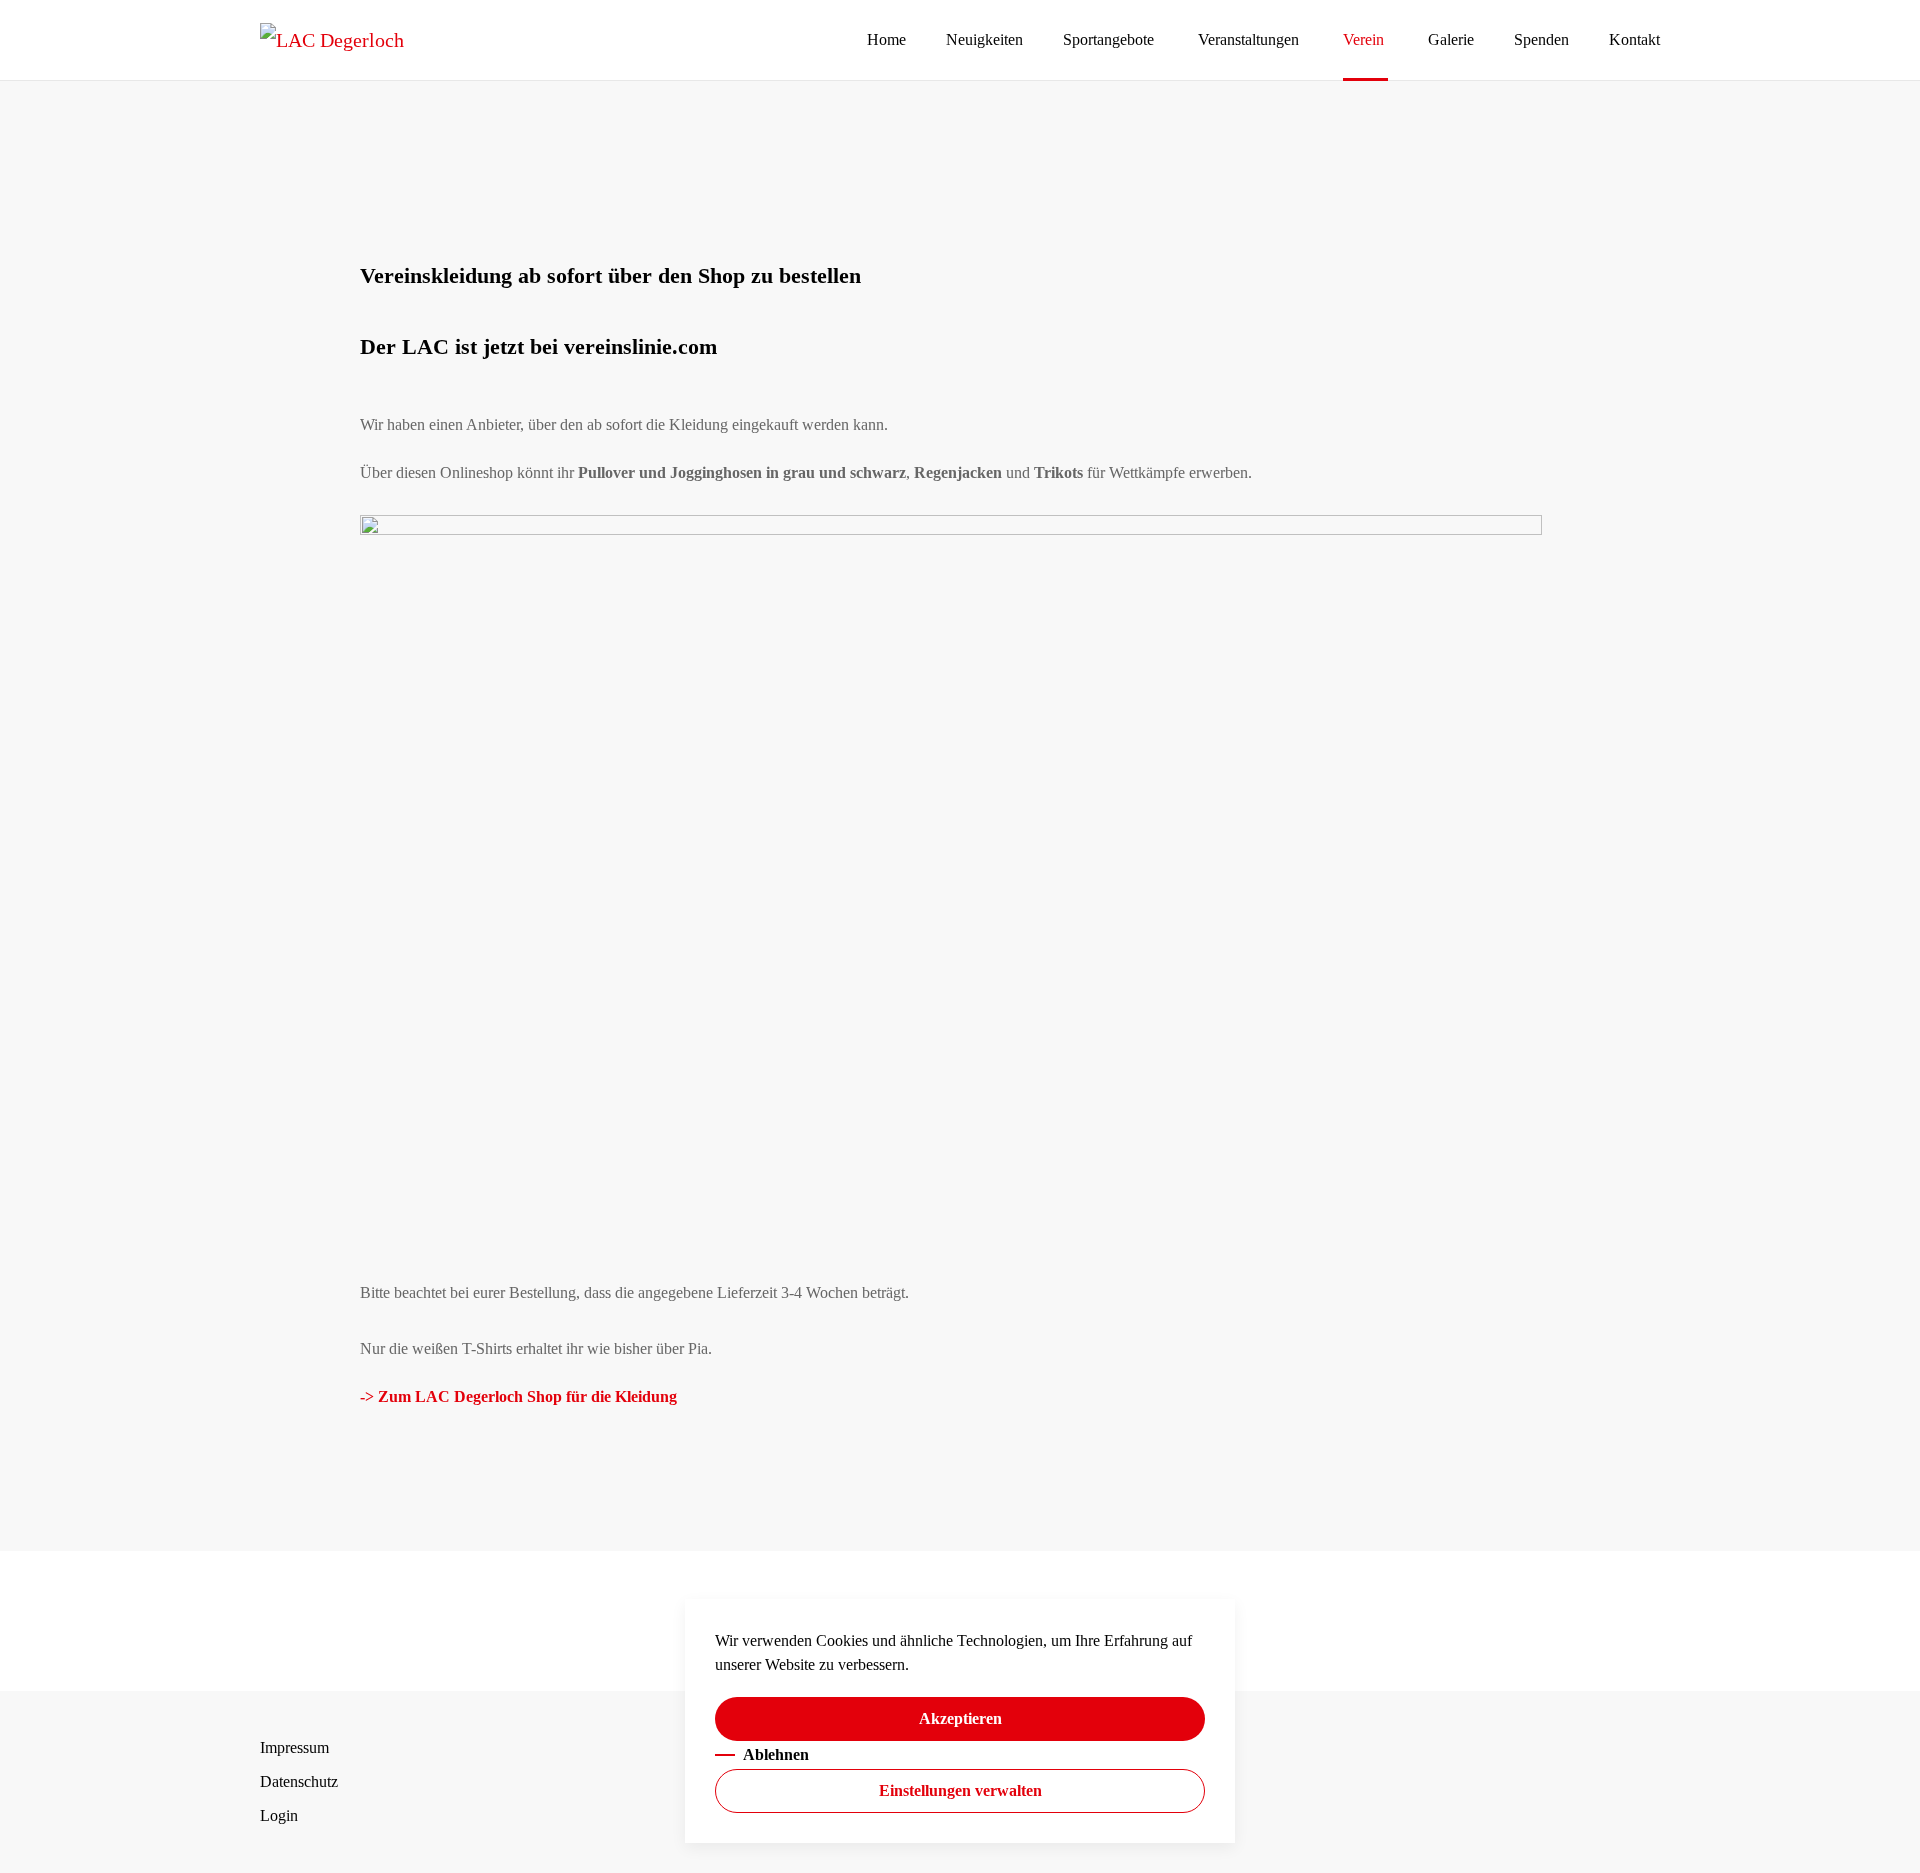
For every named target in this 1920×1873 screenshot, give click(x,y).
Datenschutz (299, 1781)
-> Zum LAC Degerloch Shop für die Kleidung (518, 1396)
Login (279, 1815)
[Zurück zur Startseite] (332, 40)
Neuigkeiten (984, 39)
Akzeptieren (960, 1718)
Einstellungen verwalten (960, 1790)
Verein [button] (1363, 39)
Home (886, 39)
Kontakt (1634, 39)
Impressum (294, 1747)
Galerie (1451, 39)
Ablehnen (776, 1754)
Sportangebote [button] (1108, 39)
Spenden (1541, 39)
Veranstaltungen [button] (1248, 39)
